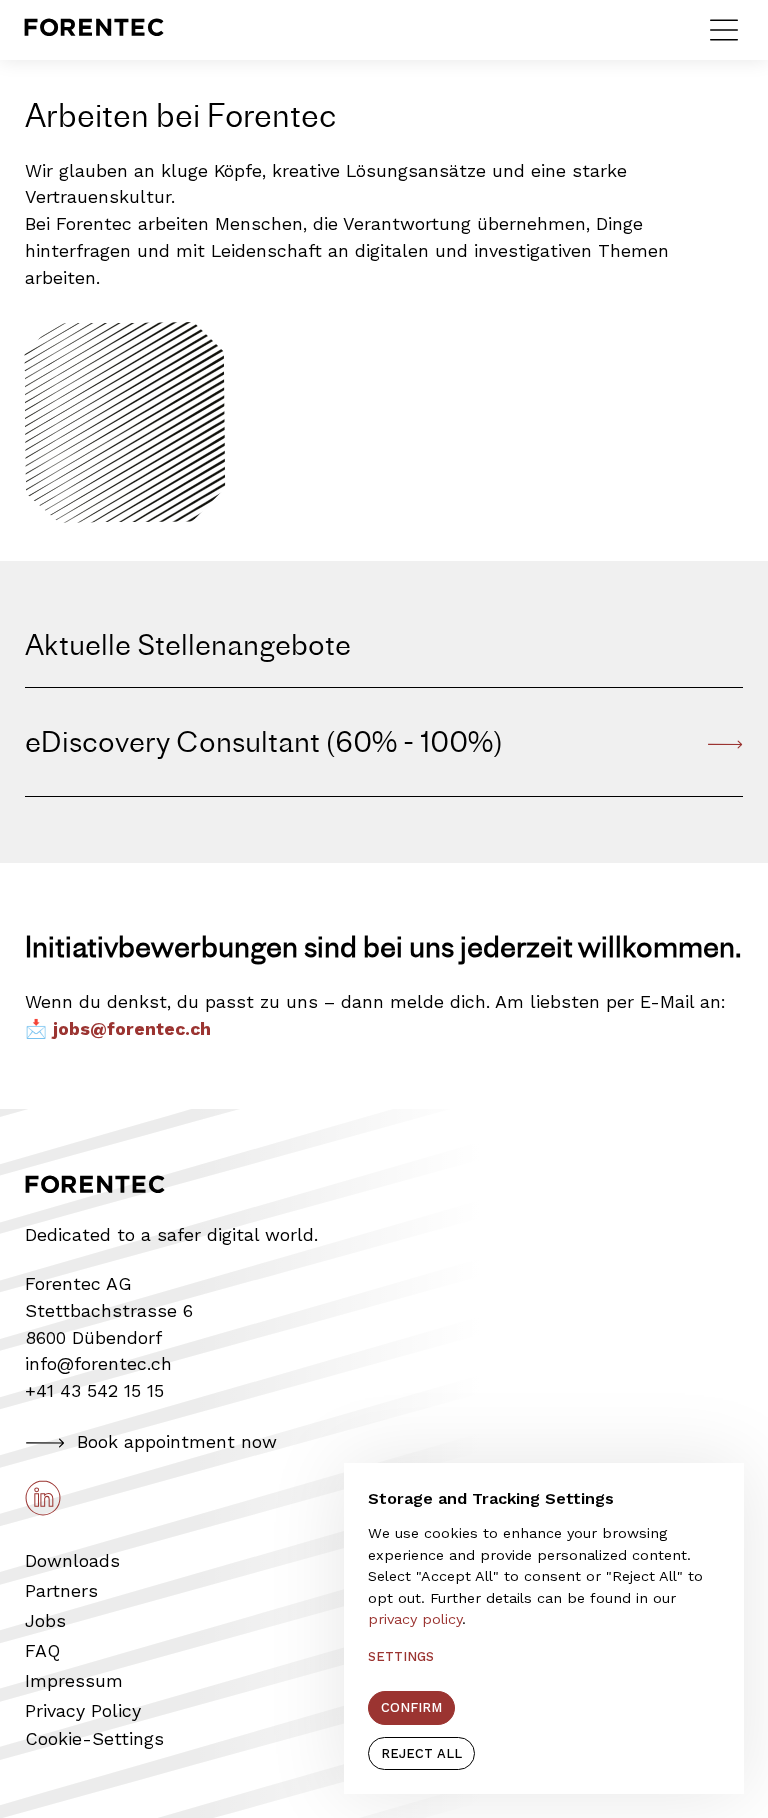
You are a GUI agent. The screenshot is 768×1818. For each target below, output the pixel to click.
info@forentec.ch (98, 1363)
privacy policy (415, 1619)
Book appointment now (177, 1441)
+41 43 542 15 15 (94, 1390)
